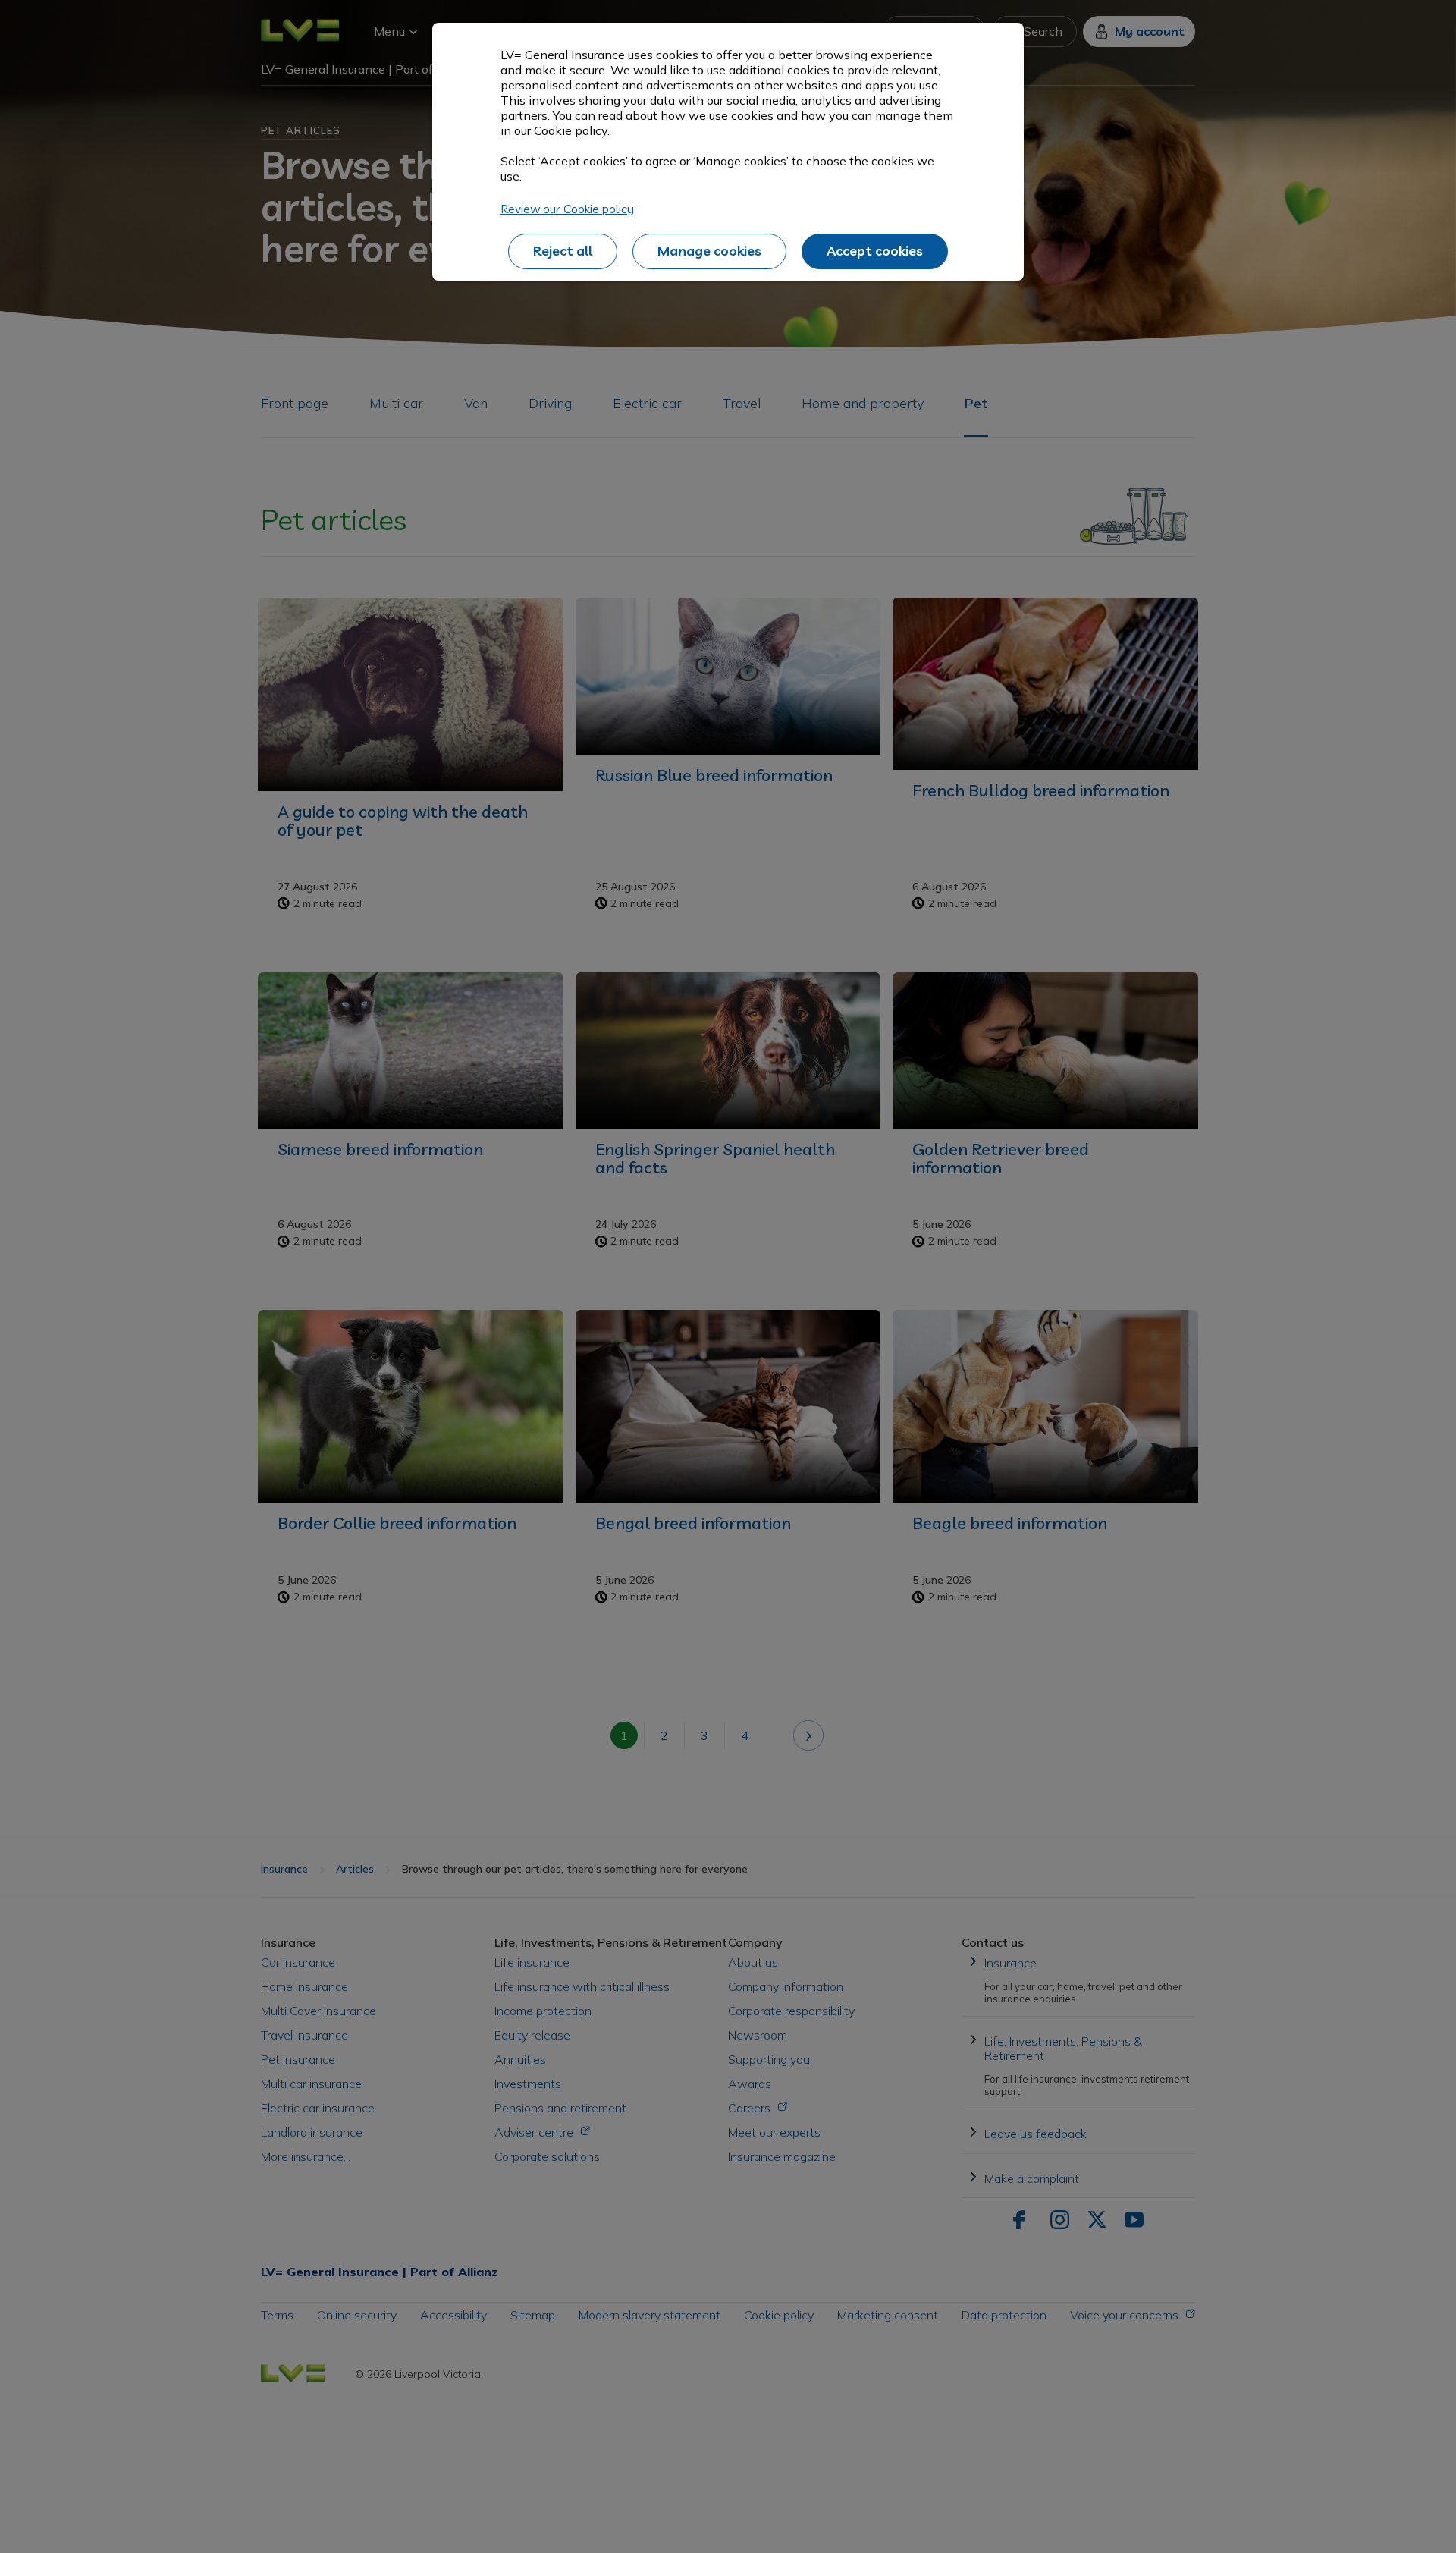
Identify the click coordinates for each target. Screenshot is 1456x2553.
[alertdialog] (728, 152)
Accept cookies (875, 251)
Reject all (563, 251)
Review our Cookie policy (567, 209)
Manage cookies (709, 251)
